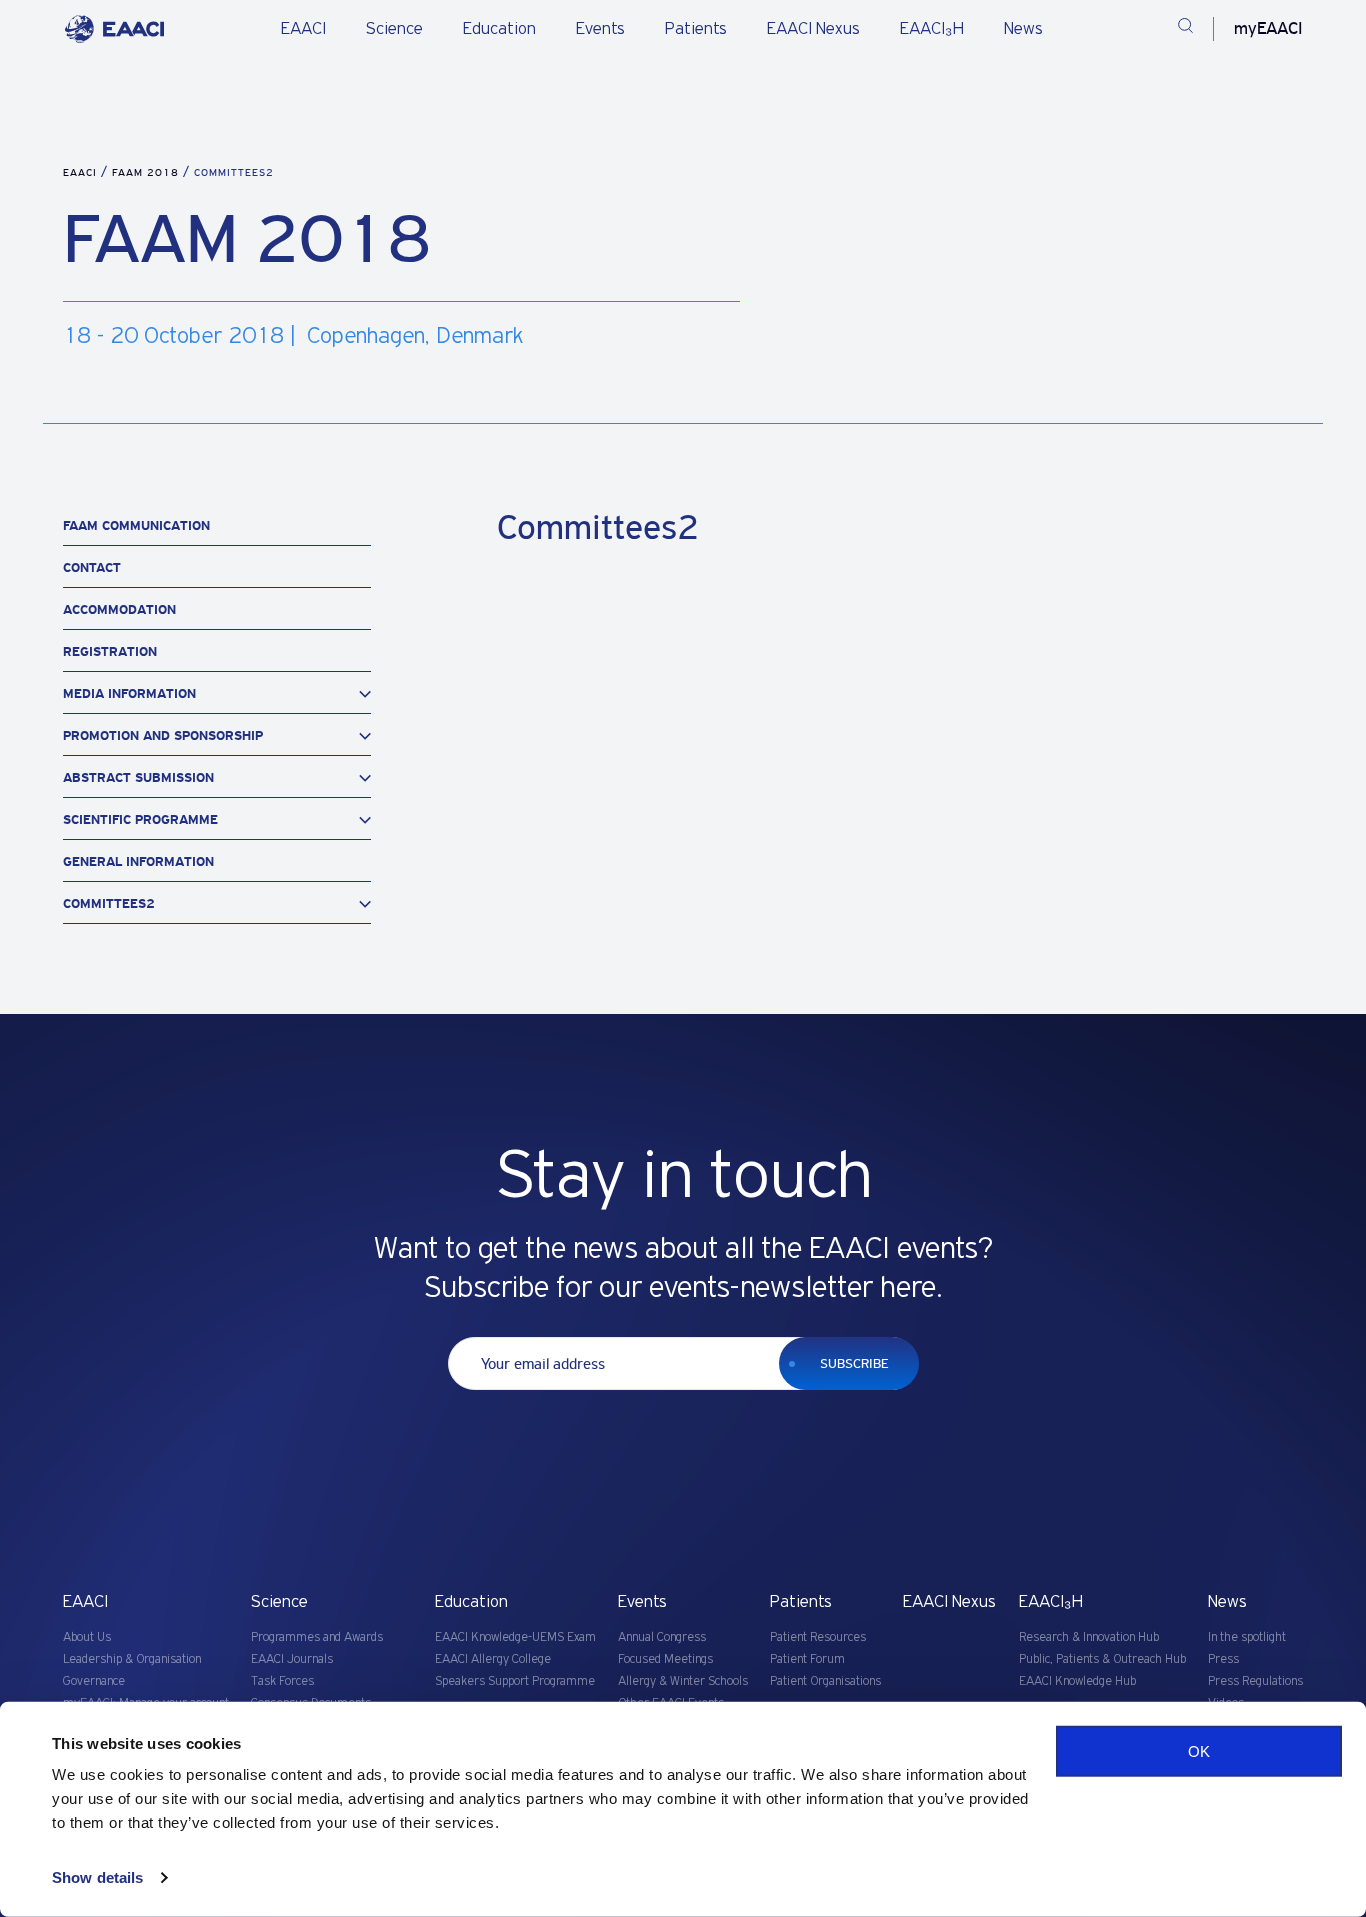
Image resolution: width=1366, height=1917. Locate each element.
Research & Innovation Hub (1089, 1637)
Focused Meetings (665, 1659)
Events (600, 29)
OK (1199, 1751)
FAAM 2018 (147, 172)
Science (394, 29)
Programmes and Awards (317, 1637)
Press (1223, 1659)
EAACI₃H (932, 29)
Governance (94, 1681)
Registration (110, 651)
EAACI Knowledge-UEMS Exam (515, 1637)
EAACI (303, 29)
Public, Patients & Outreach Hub (1102, 1659)
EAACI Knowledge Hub (1077, 1681)
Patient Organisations (825, 1681)
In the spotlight (1247, 1637)
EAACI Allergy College (493, 1659)
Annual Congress (662, 1637)
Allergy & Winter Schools (683, 1681)
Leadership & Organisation (132, 1659)
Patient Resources (818, 1637)
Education (499, 29)
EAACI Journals (292, 1659)
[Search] (1185, 29)
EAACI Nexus (813, 29)
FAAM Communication (136, 525)
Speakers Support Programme (515, 1681)
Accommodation (119, 609)
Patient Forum (807, 1659)
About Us (87, 1637)
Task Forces (282, 1681)
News (1023, 29)
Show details (97, 1877)
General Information (138, 861)
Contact (92, 567)
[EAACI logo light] (114, 29)
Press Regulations (1255, 1681)
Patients (696, 29)
